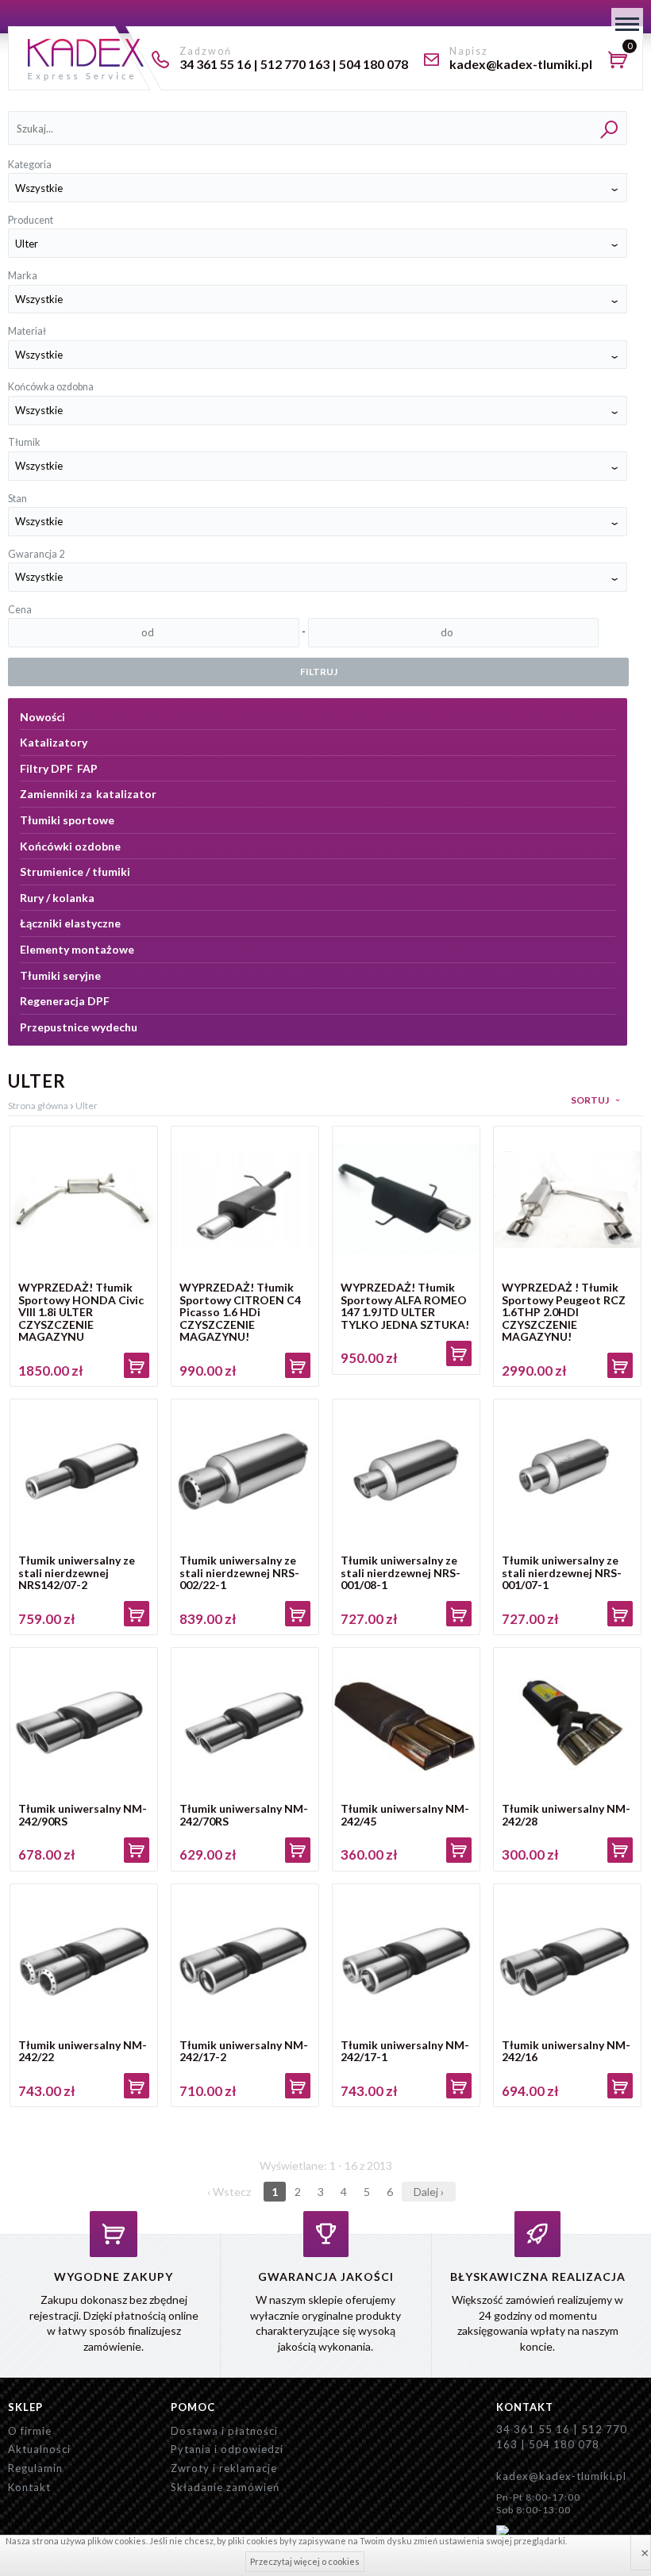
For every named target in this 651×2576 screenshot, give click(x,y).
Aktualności (39, 2449)
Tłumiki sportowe (67, 820)
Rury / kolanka (57, 898)
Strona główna (38, 1106)
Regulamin (35, 2468)
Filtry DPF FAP (59, 768)
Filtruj (319, 672)
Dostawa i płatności (224, 2431)
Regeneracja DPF (65, 1001)
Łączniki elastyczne (70, 923)
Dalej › (429, 2192)
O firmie (30, 2431)
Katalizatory (54, 742)
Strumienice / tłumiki (75, 871)
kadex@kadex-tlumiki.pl (561, 2476)
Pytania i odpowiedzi (227, 2449)
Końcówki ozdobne (70, 846)
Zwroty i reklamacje (224, 2468)
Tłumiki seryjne (60, 975)
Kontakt (29, 2487)
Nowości (42, 717)
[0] (622, 62)
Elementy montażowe (77, 949)
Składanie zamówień (225, 2487)
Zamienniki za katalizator (88, 794)
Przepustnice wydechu (79, 1027)
